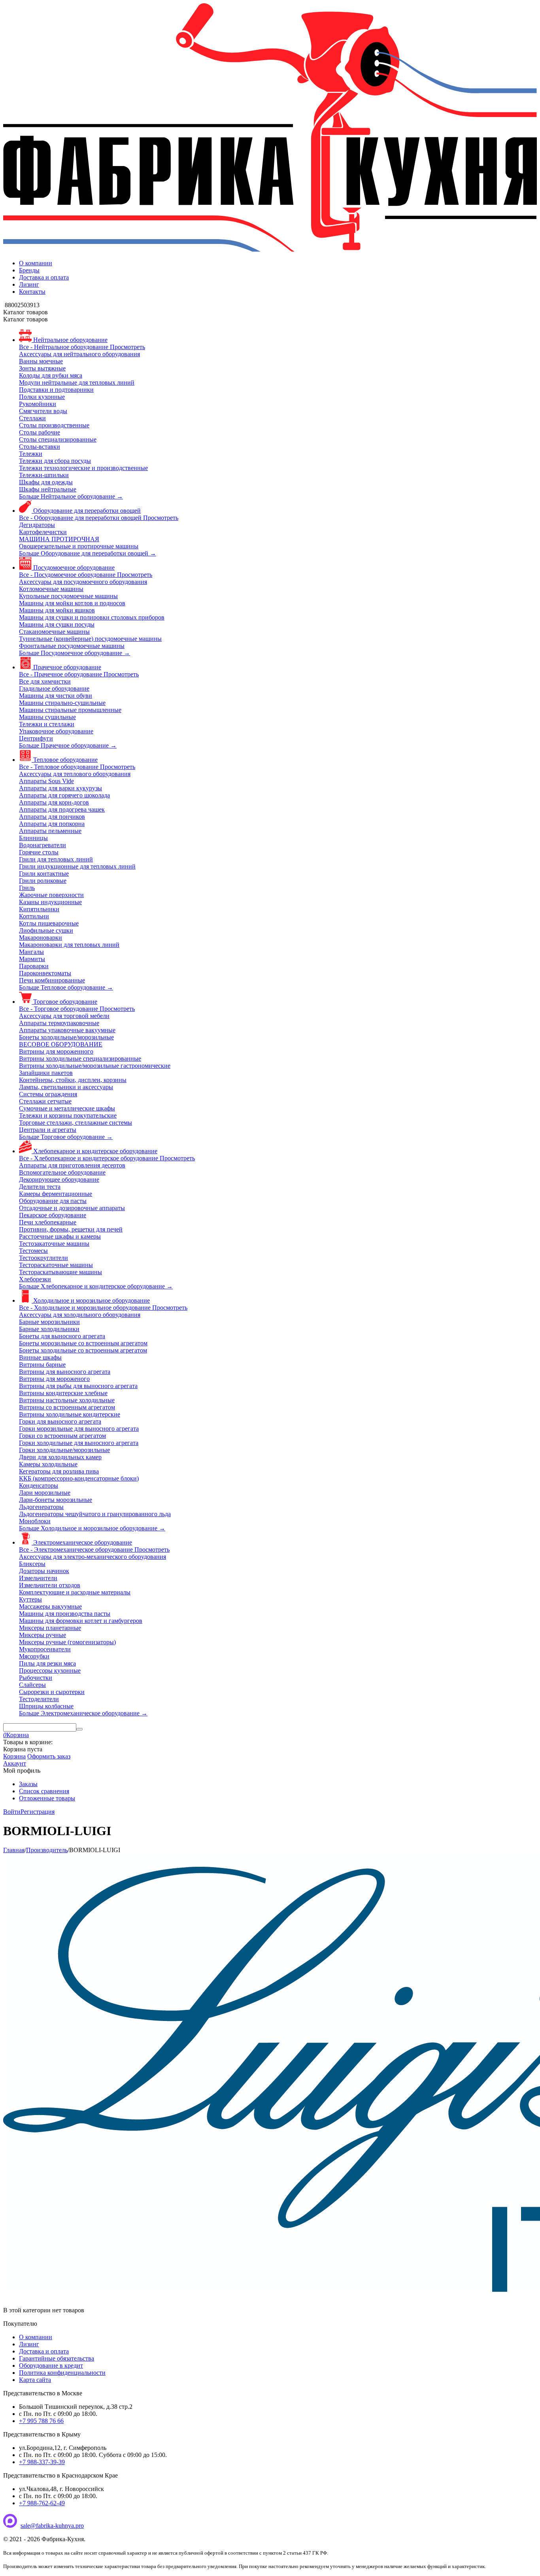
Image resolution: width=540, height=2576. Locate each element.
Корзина (14, 1756)
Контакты (32, 292)
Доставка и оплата (44, 277)
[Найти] (79, 1729)
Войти (12, 1812)
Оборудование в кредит (51, 2365)
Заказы (28, 1784)
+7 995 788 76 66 (41, 2421)
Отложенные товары (47, 1798)
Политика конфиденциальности (62, 2373)
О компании (36, 263)
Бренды (29, 270)
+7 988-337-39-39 (42, 2462)
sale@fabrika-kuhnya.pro (52, 2526)
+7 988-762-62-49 (42, 2503)
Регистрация (38, 1812)
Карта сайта (35, 2380)
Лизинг (29, 284)
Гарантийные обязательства (57, 2358)
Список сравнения (44, 1791)
